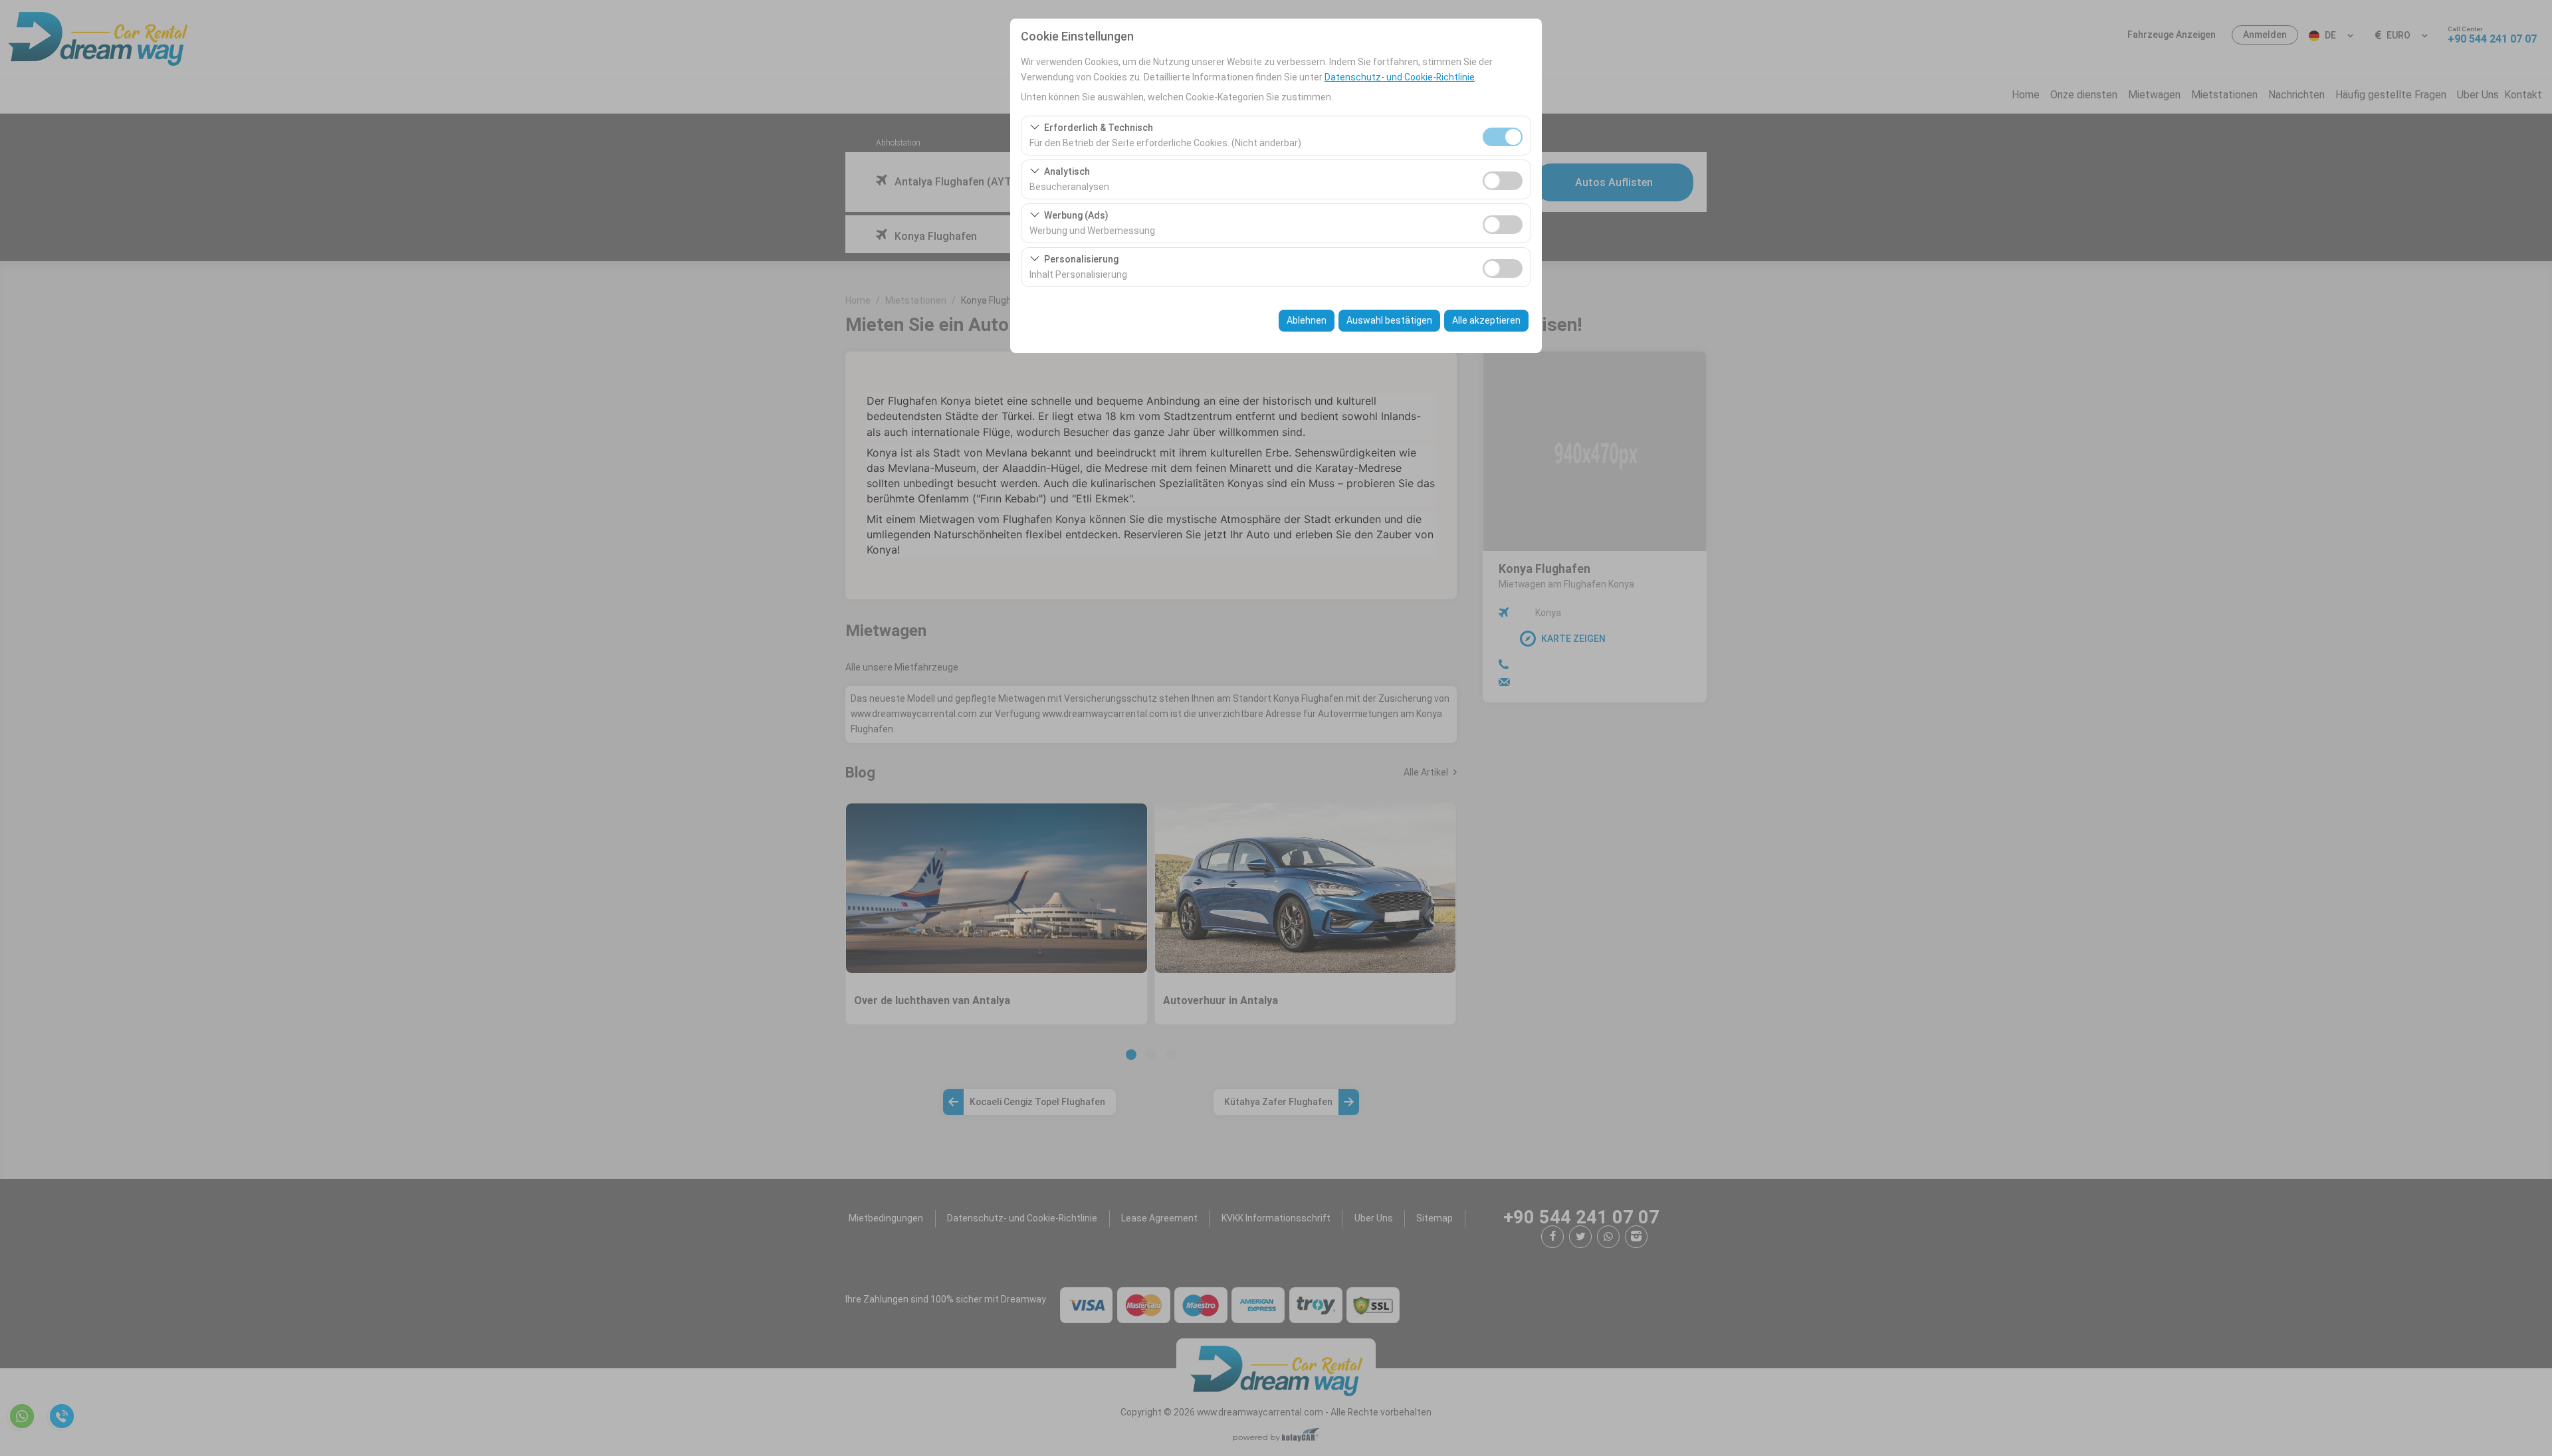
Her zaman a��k (1503, 137)
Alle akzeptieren (1486, 320)
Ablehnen (1307, 320)
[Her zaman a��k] (1503, 135)
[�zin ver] (1503, 179)
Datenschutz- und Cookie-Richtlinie (1400, 77)
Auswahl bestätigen (1389, 320)
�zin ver (1503, 181)
